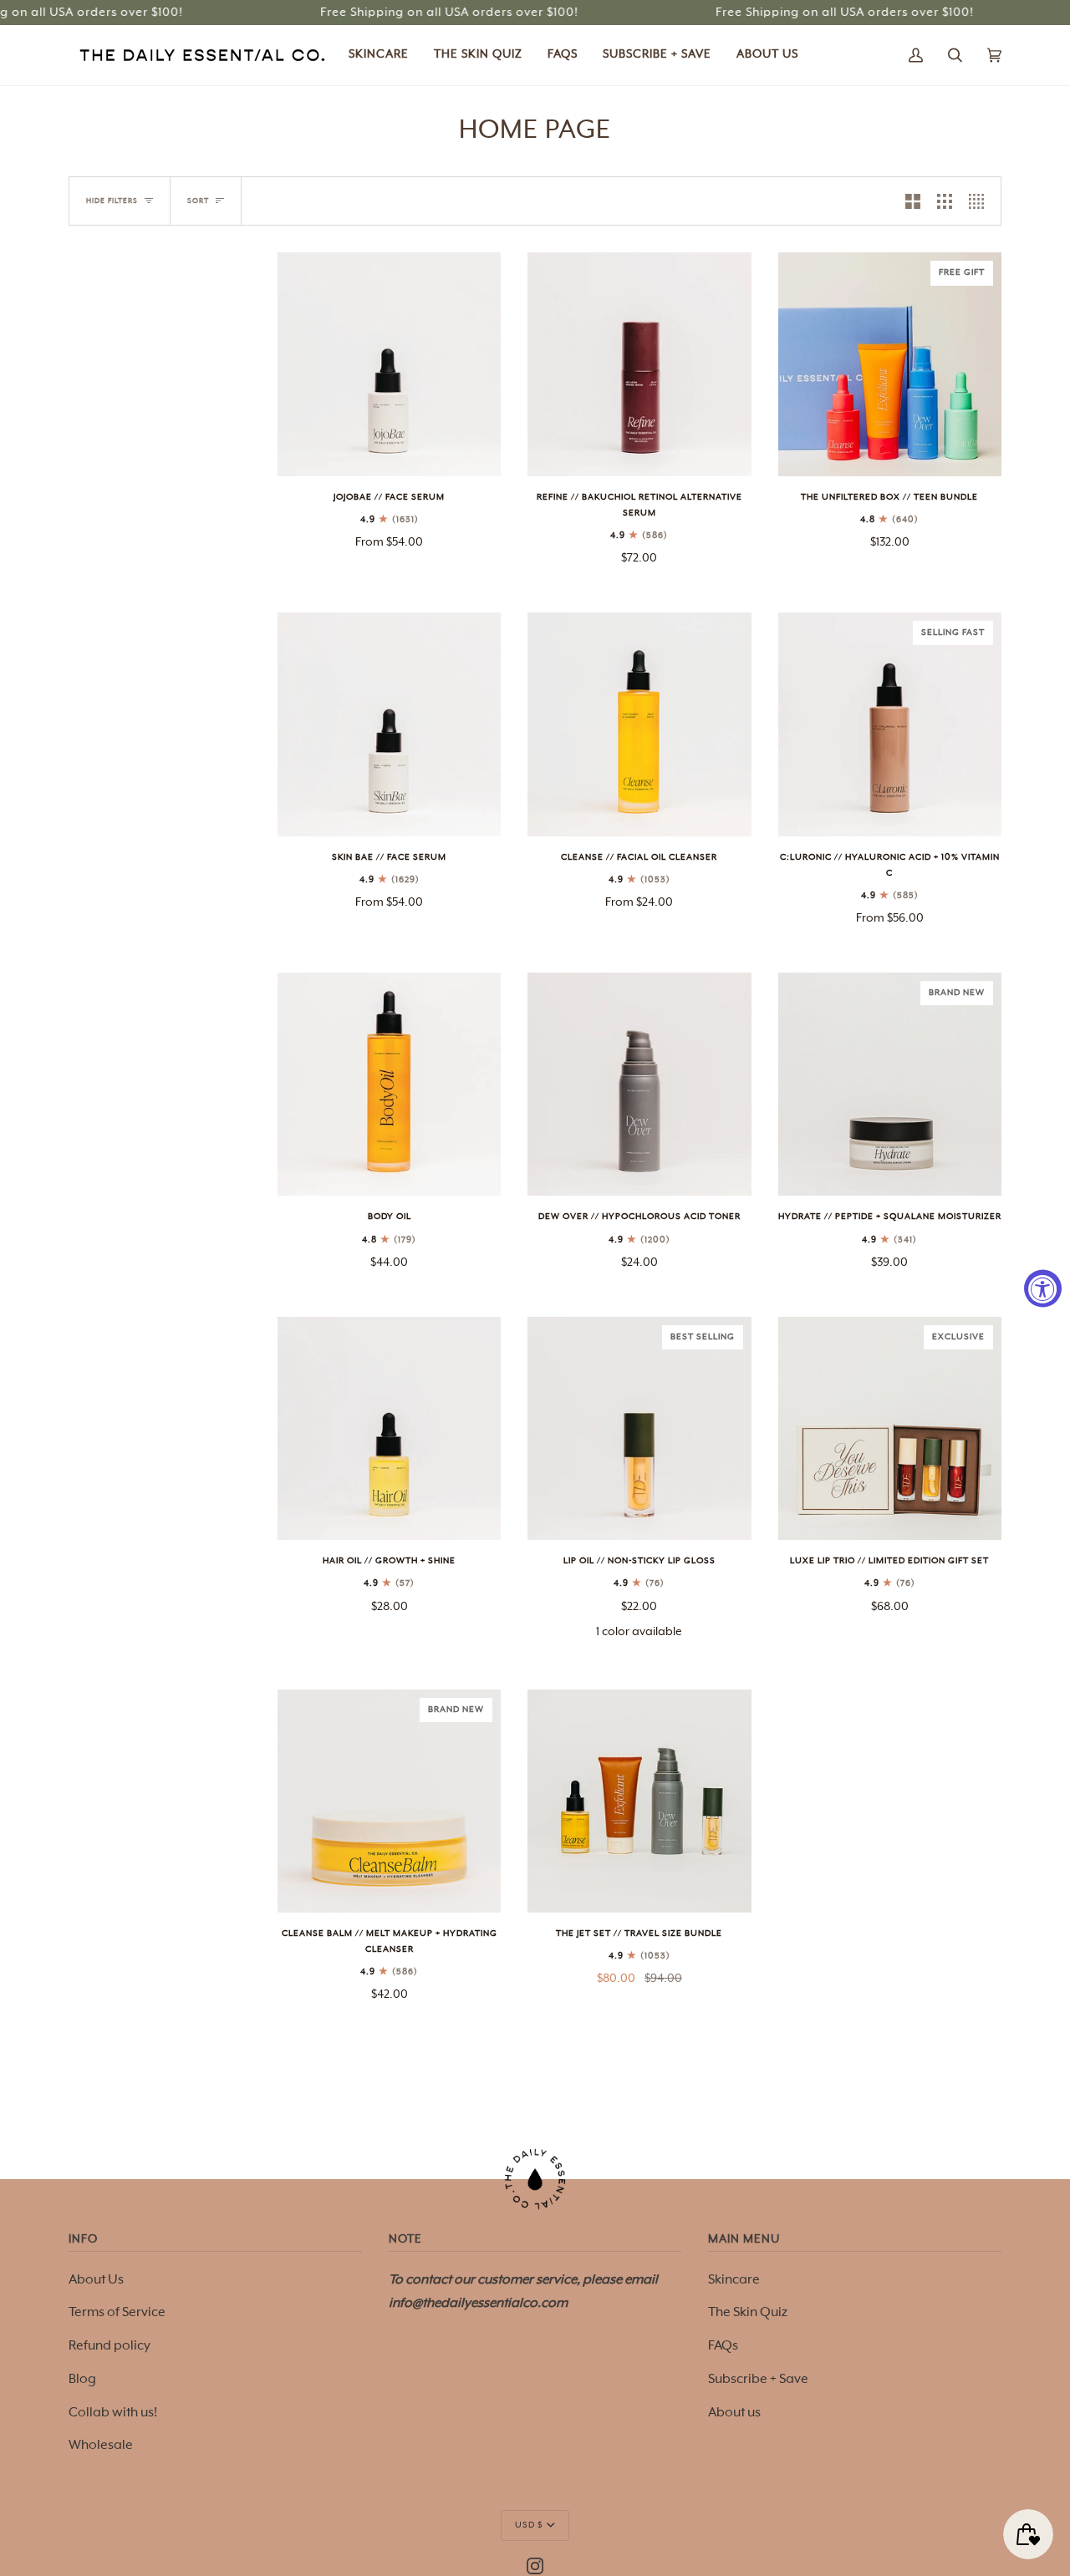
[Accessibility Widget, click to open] (1043, 1288)
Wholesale (101, 2446)
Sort (198, 201)
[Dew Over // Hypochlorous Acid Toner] (639, 1084)
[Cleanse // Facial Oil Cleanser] (639, 724)
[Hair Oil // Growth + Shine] (389, 1428)
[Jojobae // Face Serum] (389, 364)
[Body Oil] (389, 1084)
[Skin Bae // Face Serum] (389, 724)
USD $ (529, 2525)
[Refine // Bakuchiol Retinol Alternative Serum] (639, 364)
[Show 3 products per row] (945, 201)
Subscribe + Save (758, 2380)
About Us (96, 2280)
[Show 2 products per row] (913, 201)
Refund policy (110, 2346)
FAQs (723, 2346)
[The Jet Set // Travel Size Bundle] (639, 1801)
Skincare (734, 2280)
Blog (82, 2380)
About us (734, 2413)
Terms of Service (117, 2313)
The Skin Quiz (748, 2313)
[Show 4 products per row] (981, 201)
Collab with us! (113, 2413)
